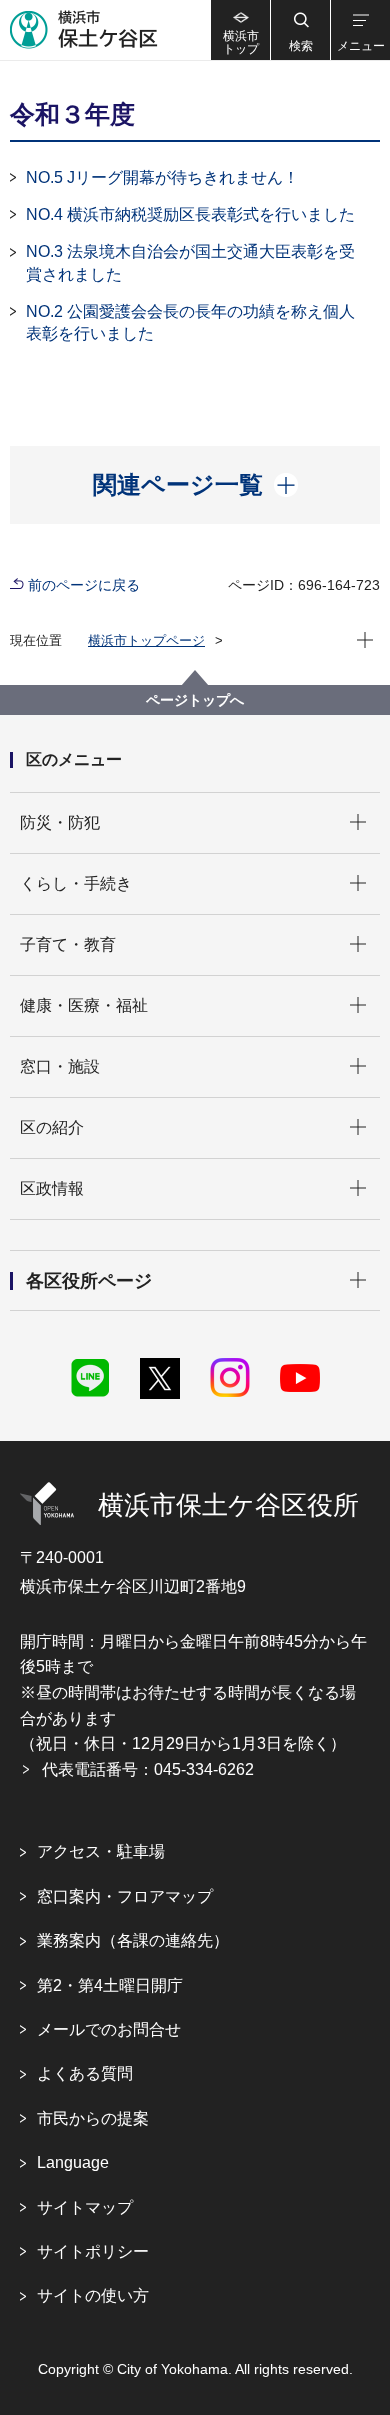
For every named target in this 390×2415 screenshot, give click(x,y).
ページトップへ (195, 700)
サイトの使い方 (93, 2295)
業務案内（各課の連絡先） (133, 1940)
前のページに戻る (84, 585)
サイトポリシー (93, 2251)
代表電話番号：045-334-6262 (148, 1769)
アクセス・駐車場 (101, 1851)
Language (73, 2162)
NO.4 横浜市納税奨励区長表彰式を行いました (190, 214)
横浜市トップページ (146, 640)
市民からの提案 (93, 2118)
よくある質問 (85, 2073)
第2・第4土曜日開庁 (110, 1985)
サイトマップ (85, 2207)
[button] (300, 30)
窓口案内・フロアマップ (125, 1896)
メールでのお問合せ (109, 2029)
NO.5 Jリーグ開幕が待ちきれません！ (162, 177)
